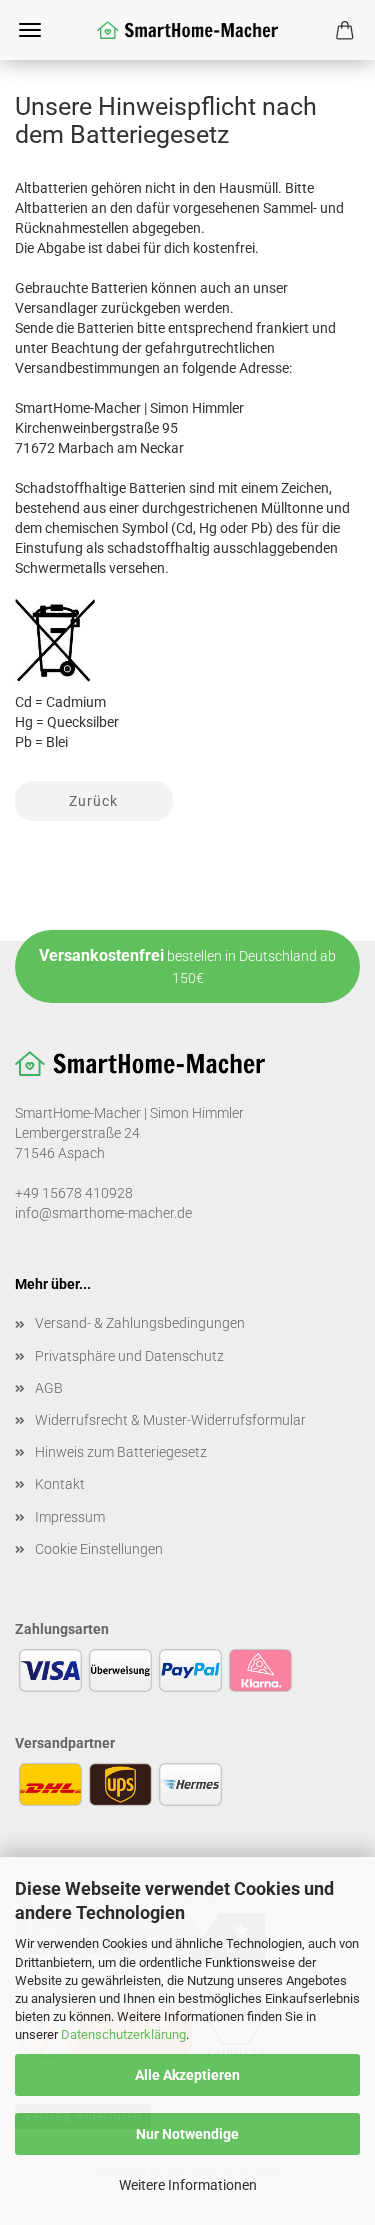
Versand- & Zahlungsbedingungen (140, 1323)
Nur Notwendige (187, 2134)
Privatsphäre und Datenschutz (129, 1356)
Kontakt (60, 1484)
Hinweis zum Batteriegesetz (121, 1452)
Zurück (93, 801)
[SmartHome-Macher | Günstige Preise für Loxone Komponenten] (188, 30)
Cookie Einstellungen (99, 1549)
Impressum (70, 1517)
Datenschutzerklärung (123, 2034)
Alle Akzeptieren (187, 2075)
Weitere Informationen (188, 2185)
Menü (30, 30)
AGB (49, 1388)
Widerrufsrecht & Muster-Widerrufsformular (170, 1420)
